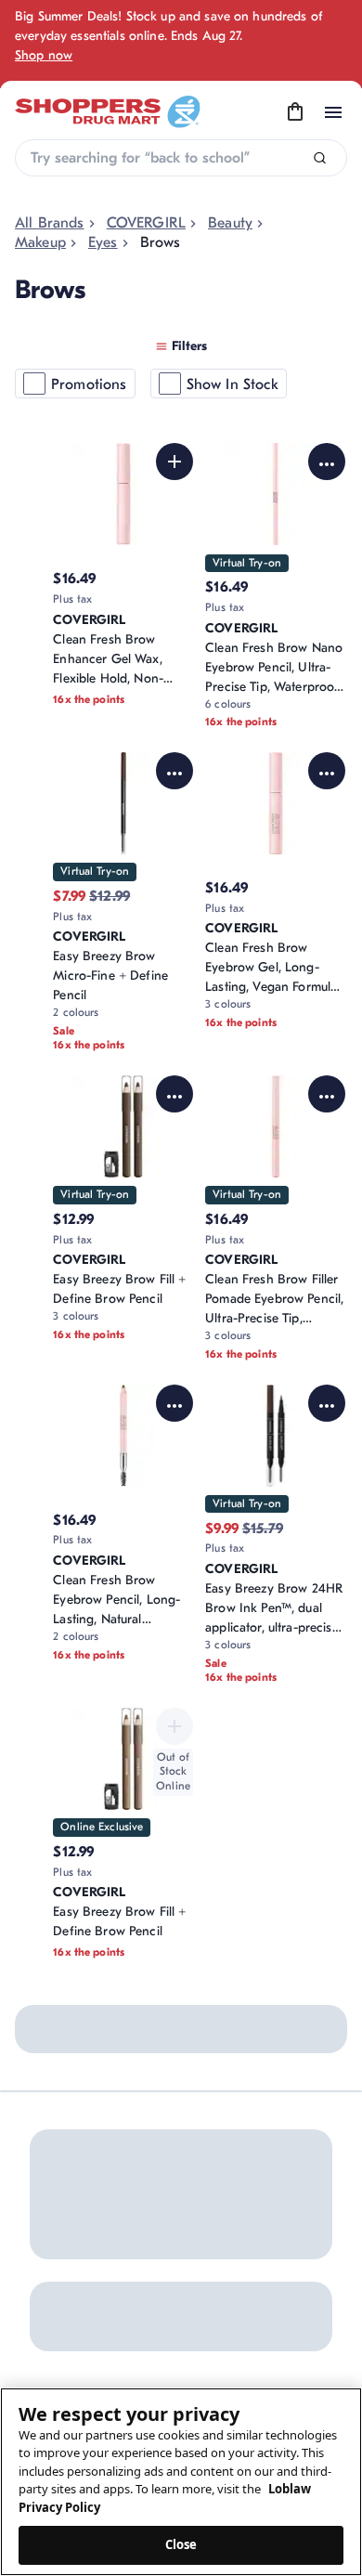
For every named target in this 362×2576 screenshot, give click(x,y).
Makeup (40, 242)
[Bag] (295, 112)
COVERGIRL (146, 223)
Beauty (230, 223)
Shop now (44, 55)
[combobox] (181, 158)
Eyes (103, 242)
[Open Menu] (333, 112)
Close (181, 2544)
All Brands (50, 223)
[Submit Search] (320, 158)
